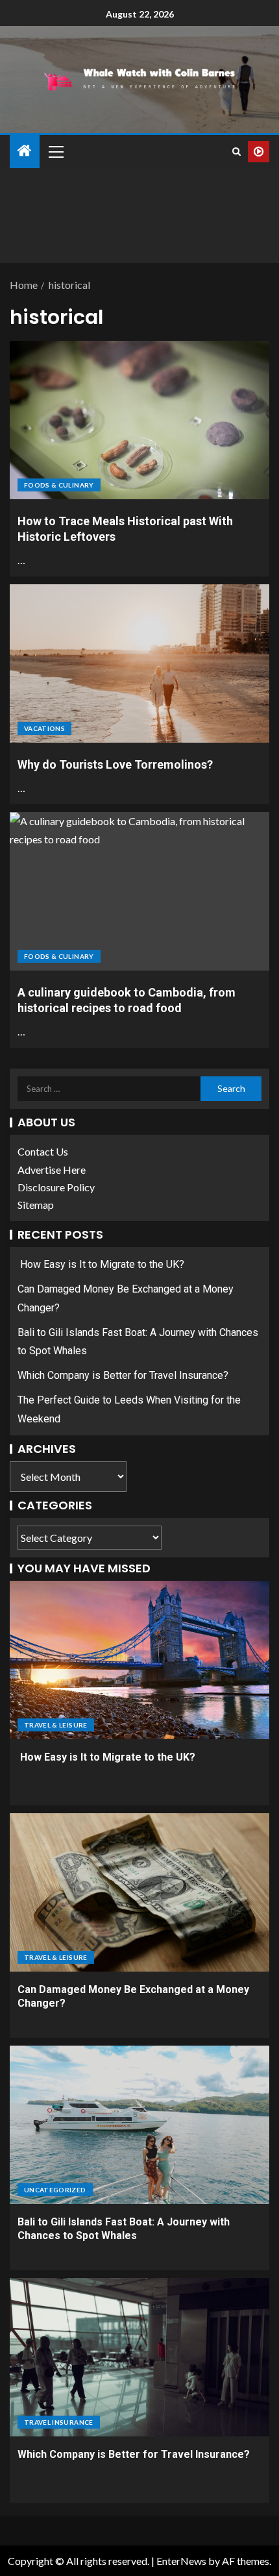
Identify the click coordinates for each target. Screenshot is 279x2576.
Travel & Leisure (56, 1725)
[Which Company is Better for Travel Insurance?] (139, 2357)
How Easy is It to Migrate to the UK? (101, 1264)
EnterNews (181, 2561)
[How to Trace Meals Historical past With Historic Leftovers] (139, 420)
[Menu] (55, 151)
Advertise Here (52, 1170)
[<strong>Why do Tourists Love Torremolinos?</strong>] (139, 663)
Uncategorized (55, 2190)
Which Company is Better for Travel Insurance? (123, 1375)
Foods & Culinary (59, 485)
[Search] (237, 152)
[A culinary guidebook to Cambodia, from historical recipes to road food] (139, 891)
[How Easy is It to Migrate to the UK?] (139, 1660)
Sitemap (36, 1205)
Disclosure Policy (56, 1187)
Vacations (44, 728)
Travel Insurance (59, 2422)
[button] (55, 151)
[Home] (25, 151)
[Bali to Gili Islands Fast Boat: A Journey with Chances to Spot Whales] (139, 2125)
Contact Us (43, 1151)
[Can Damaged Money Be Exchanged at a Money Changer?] (139, 1892)
